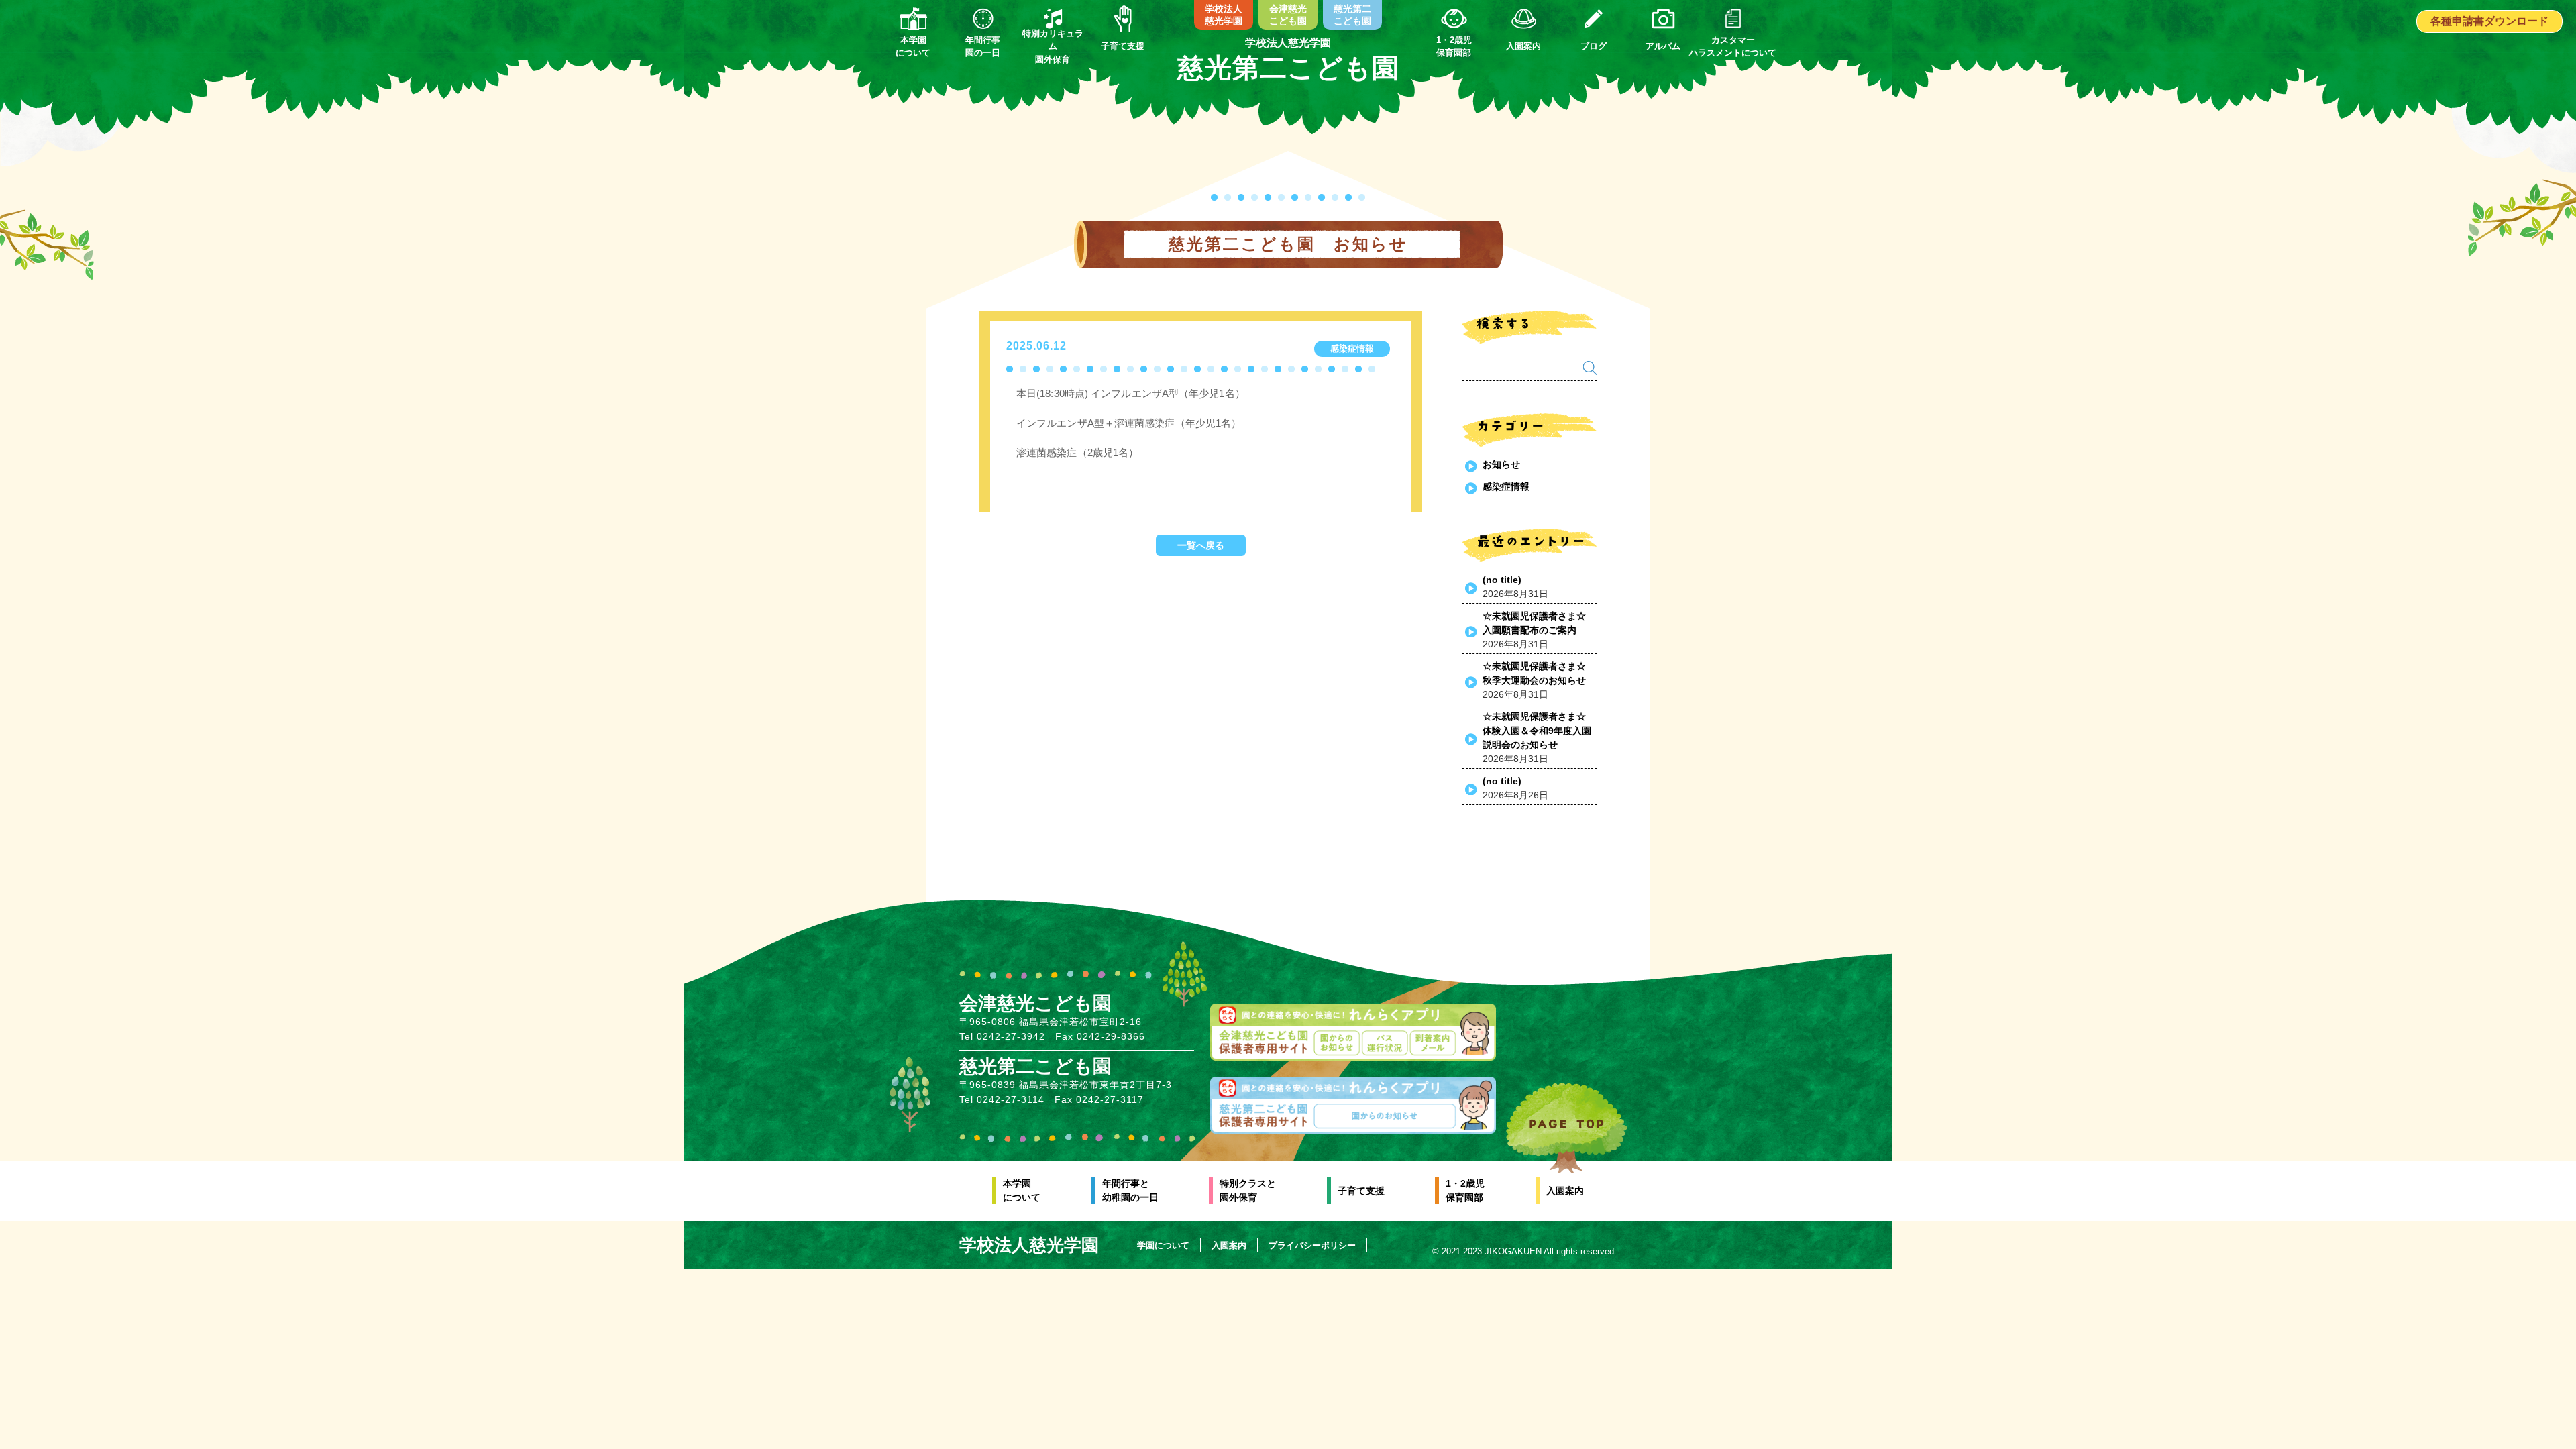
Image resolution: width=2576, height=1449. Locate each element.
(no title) (1502, 580)
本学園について (1022, 1190)
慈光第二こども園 (1352, 15)
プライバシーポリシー (1312, 1245)
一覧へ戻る (1201, 545)
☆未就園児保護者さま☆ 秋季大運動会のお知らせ (1539, 673)
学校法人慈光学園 (1224, 15)
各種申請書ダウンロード (2489, 21)
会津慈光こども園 (1288, 15)
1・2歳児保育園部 (1465, 1190)
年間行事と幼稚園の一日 (1130, 1190)
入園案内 (1565, 1191)
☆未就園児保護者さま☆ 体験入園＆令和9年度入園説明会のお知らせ (1539, 731)
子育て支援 (1361, 1191)
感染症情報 (1506, 486)
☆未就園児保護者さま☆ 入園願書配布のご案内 (1539, 623)
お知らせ (1501, 464)
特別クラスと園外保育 (1248, 1190)
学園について (1163, 1245)
